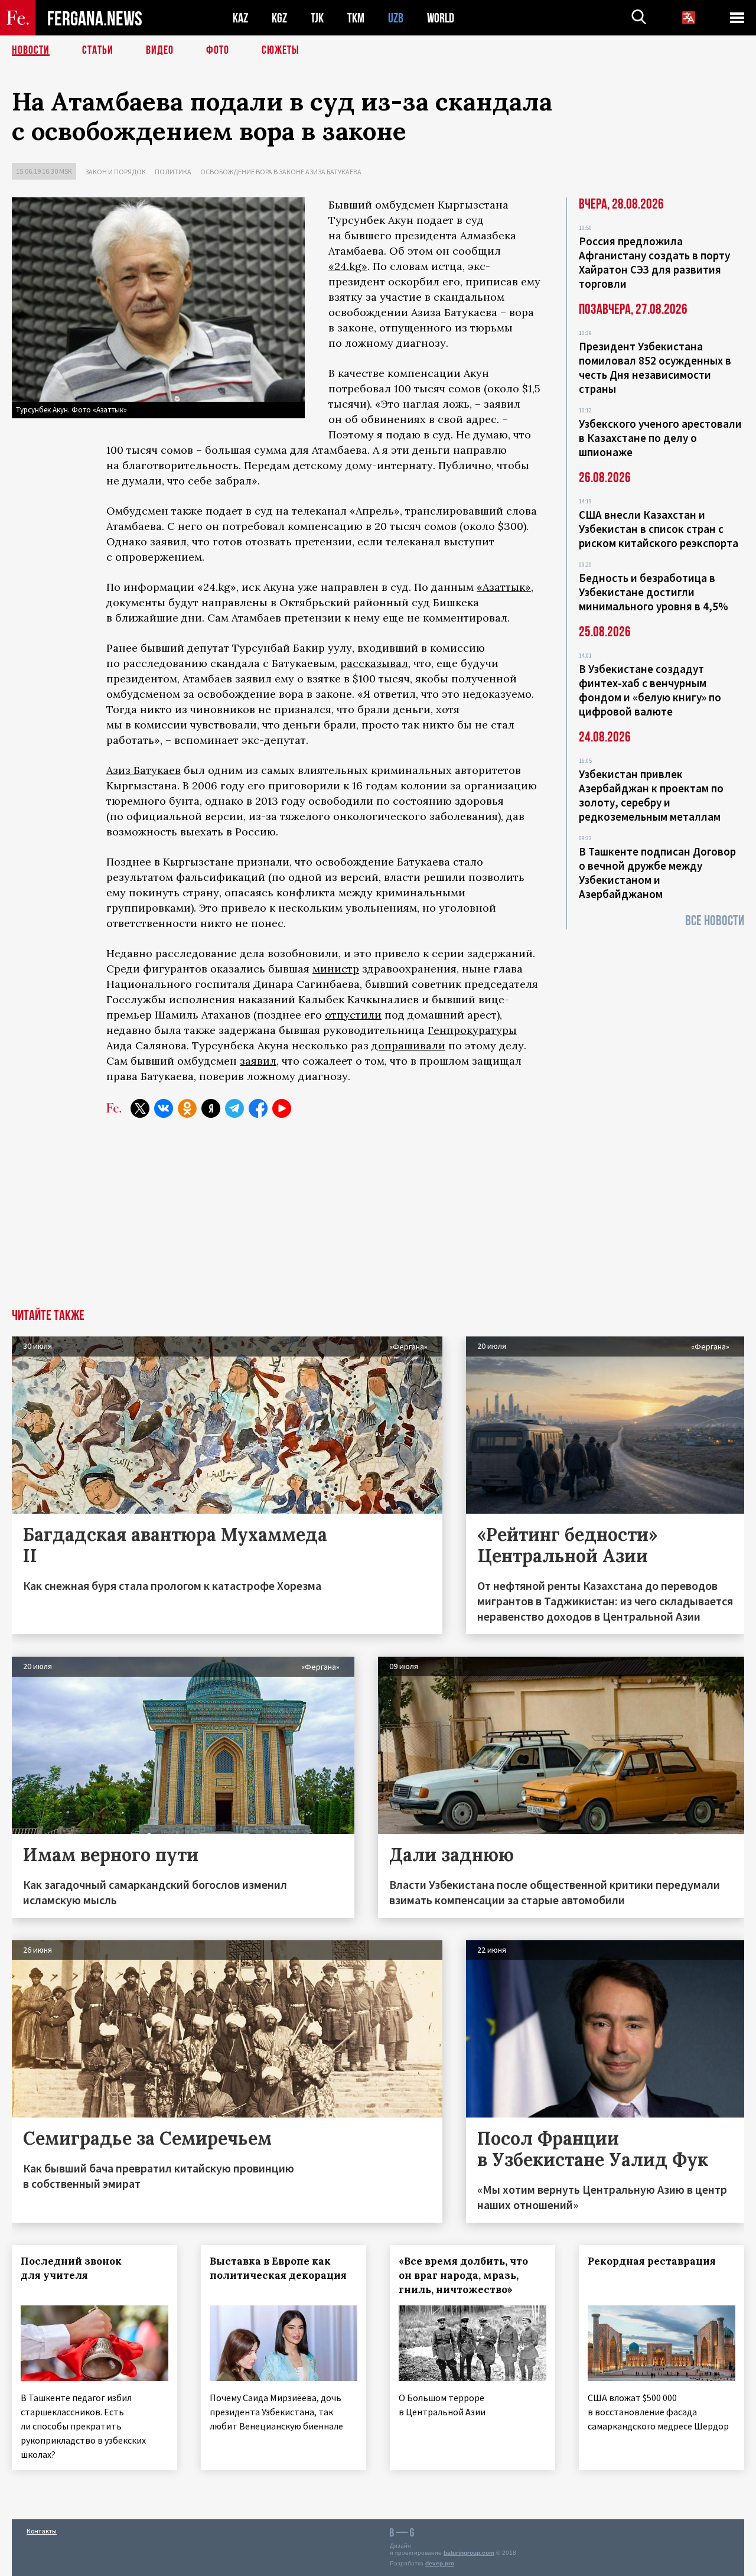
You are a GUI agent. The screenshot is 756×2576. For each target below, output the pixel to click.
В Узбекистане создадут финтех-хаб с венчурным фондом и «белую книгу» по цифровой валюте (650, 690)
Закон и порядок (115, 172)
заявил (258, 1061)
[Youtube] (282, 1108)
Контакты (42, 2531)
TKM (356, 18)
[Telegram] (234, 1108)
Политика (173, 172)
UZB (396, 18)
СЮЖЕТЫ (281, 50)
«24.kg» (348, 266)
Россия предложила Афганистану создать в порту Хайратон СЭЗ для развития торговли (654, 262)
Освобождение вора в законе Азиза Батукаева (281, 172)
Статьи (98, 50)
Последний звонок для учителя (71, 2268)
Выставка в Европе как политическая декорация (278, 2268)
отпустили (353, 1015)
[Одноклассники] (187, 1108)
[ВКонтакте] (164, 1108)
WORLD (441, 18)
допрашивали (408, 1045)
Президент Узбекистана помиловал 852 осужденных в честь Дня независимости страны (655, 367)
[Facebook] (258, 1108)
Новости (31, 50)
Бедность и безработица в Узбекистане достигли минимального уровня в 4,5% (654, 592)
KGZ (279, 18)
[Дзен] (211, 1108)
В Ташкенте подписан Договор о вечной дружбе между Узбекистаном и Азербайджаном (657, 873)
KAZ (240, 18)
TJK (317, 18)
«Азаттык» (504, 587)
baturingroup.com (469, 2553)
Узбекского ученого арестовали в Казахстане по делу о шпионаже (660, 438)
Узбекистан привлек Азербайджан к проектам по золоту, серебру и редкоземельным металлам (651, 795)
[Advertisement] (378, 1220)
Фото (218, 50)
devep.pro (440, 2563)
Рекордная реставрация (652, 2261)
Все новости (715, 921)
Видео (160, 50)
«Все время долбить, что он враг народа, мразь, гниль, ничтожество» (463, 2275)
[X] (140, 1108)
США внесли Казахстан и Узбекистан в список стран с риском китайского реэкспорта (659, 529)
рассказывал (374, 663)
